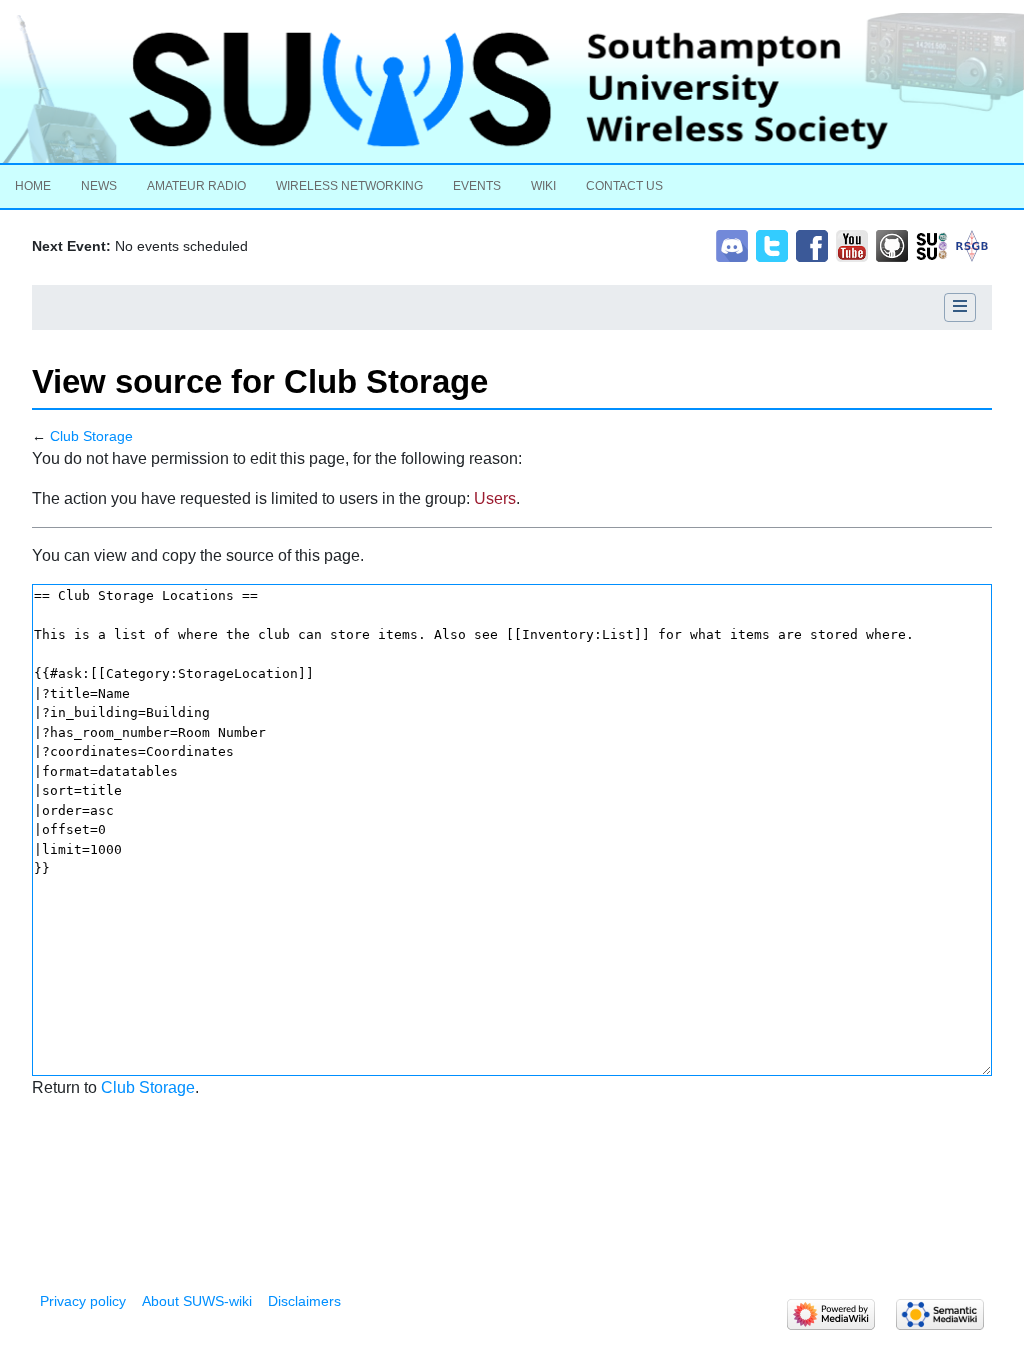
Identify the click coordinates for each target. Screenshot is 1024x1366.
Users (495, 498)
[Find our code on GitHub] (892, 244)
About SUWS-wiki (197, 1301)
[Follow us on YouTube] (852, 244)
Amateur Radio (196, 186)
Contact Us (624, 186)
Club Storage (91, 436)
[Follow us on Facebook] (812, 244)
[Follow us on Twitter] (772, 244)
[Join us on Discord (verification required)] (732, 244)
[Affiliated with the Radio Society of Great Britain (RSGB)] (972, 244)
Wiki (543, 186)
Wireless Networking (349, 186)
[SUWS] (512, 88)
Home (33, 186)
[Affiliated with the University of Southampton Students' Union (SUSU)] (932, 244)
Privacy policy (83, 1301)
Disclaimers (304, 1301)
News (99, 186)
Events (477, 186)
